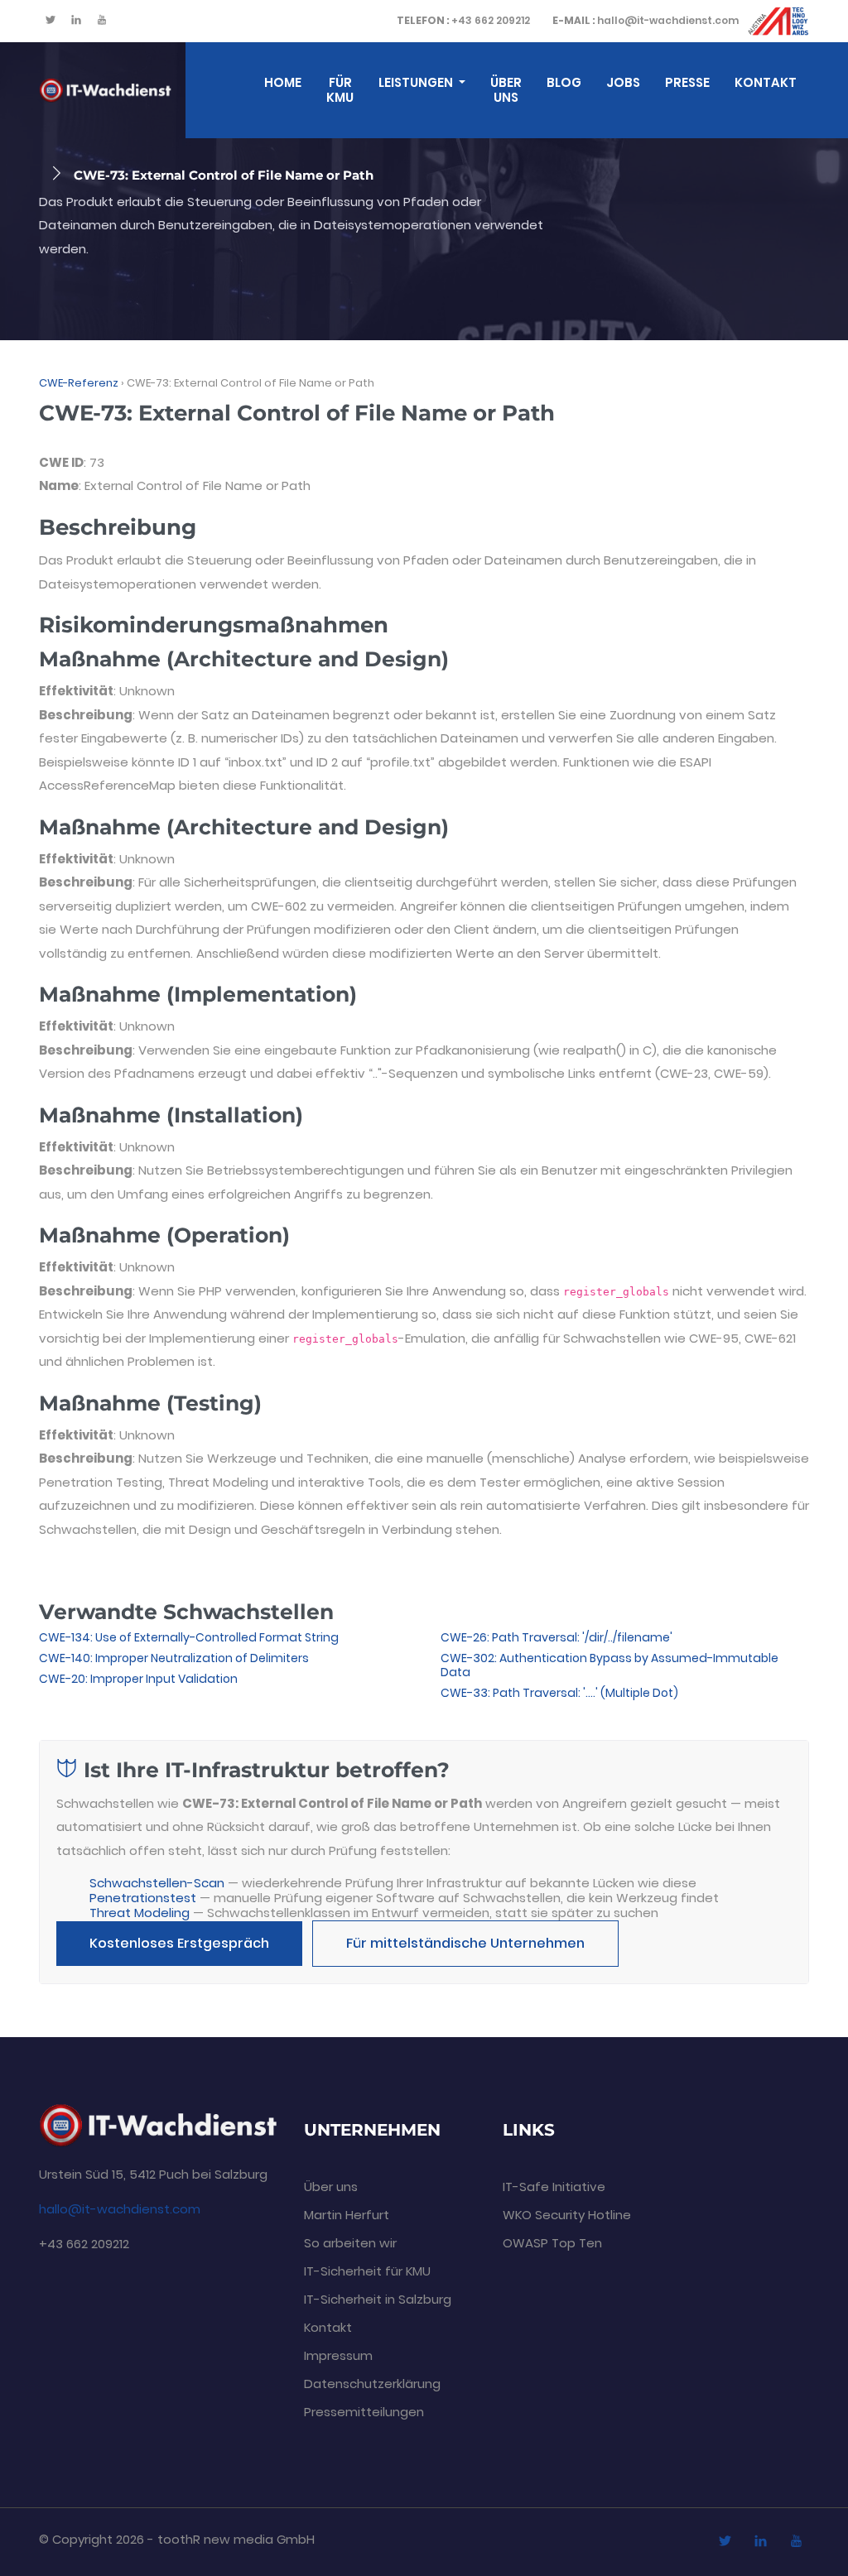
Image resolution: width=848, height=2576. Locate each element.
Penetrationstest (143, 1898)
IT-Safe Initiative (554, 2187)
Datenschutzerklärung (372, 2384)
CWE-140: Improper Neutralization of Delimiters (174, 1658)
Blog (564, 82)
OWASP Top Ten (552, 2243)
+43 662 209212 (463, 20)
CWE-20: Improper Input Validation (138, 1679)
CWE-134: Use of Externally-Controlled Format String (189, 1637)
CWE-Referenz (79, 383)
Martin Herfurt (347, 2215)
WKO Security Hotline (567, 2215)
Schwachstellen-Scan (157, 1883)
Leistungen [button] (417, 82)
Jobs (623, 82)
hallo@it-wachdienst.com (646, 20)
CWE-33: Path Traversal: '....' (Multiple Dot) (559, 1693)
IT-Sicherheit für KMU (367, 2271)
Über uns (506, 90)
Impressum (338, 2355)
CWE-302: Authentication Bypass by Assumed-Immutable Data (609, 1665)
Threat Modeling (140, 1913)
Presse (687, 82)
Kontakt (766, 82)
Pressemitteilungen (364, 2412)
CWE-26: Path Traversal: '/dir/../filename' (556, 1637)
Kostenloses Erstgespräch (179, 1943)
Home (283, 82)
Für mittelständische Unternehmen (465, 1943)
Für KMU (340, 90)
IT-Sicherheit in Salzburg (378, 2299)
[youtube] (102, 21)
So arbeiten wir (350, 2243)
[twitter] (51, 21)
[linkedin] (76, 21)
